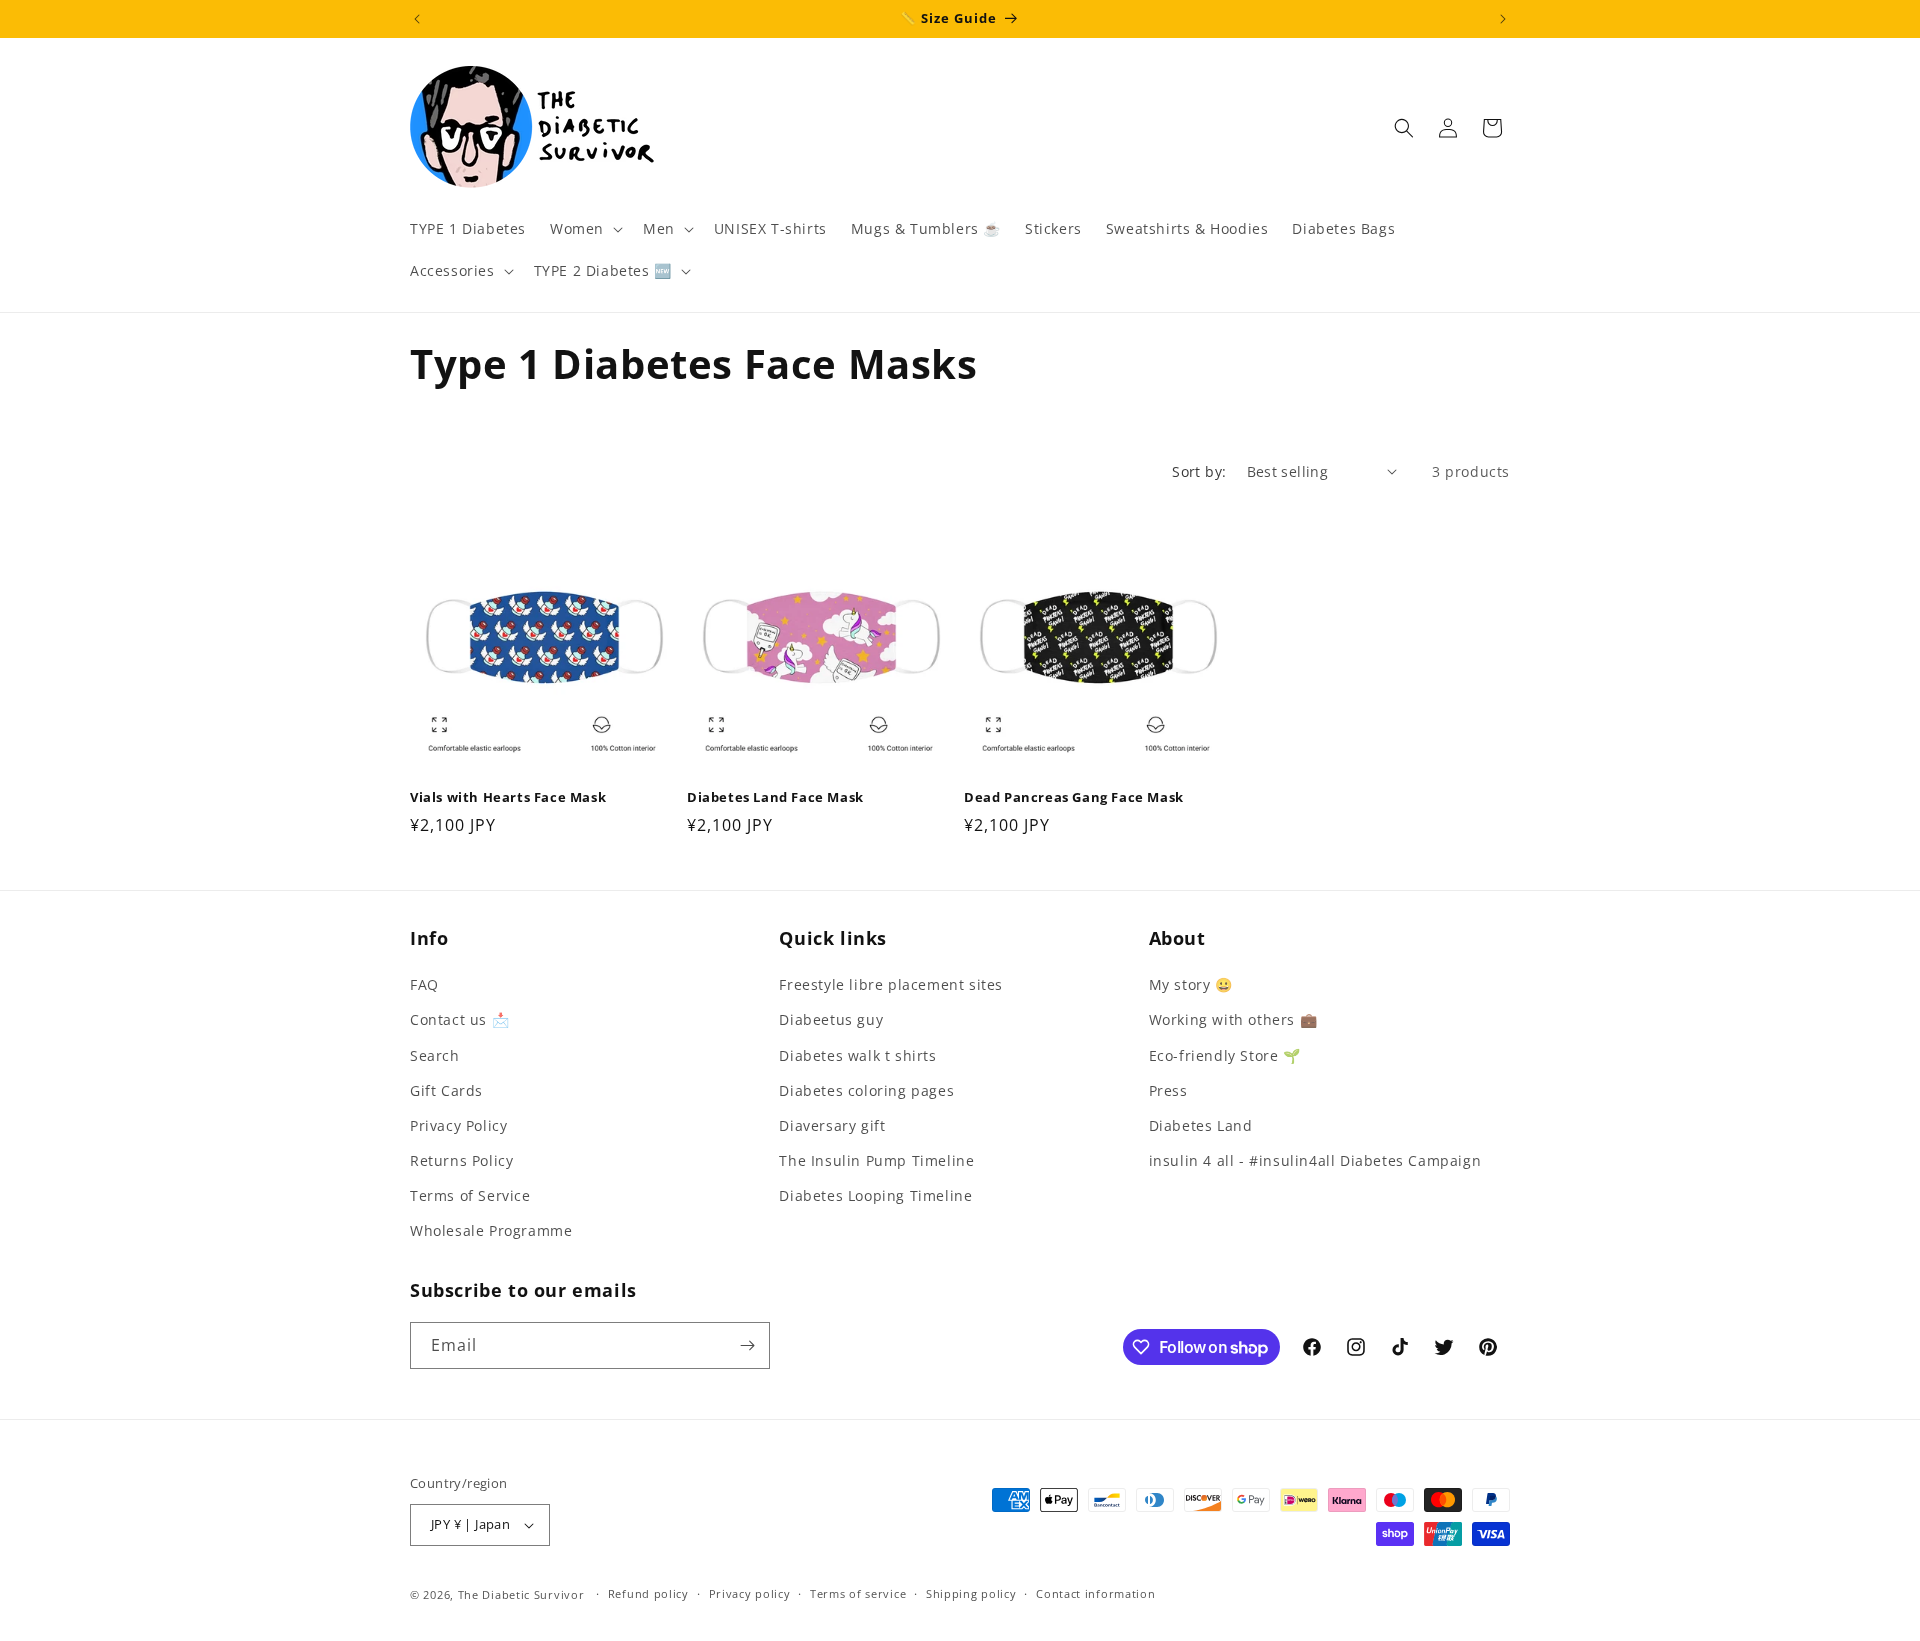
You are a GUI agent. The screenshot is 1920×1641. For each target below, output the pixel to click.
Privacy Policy (458, 1125)
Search (435, 1055)
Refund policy (648, 1593)
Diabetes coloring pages (866, 1090)
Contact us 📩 (459, 1019)
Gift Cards (446, 1090)
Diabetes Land (1201, 1125)
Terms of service (858, 1593)
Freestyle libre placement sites (891, 984)
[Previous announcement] (417, 19)
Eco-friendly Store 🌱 (1225, 1055)
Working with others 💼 (1233, 1019)
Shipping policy (971, 1593)
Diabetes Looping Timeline (875, 1195)
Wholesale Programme (491, 1231)
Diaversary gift (832, 1125)
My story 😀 (1191, 984)
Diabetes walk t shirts (857, 1055)
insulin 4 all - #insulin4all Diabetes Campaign (1315, 1160)
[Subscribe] (747, 1345)
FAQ (424, 984)
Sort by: (1199, 471)
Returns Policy (461, 1160)
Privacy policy (750, 1593)
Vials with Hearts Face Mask (508, 797)
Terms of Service (470, 1195)
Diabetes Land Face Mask (775, 797)
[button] (584, 229)
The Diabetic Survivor (521, 1594)
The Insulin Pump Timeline (876, 1160)
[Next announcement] (1503, 19)
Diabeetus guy (831, 1019)
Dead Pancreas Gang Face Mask (1074, 797)
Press (1168, 1090)
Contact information (1095, 1593)
